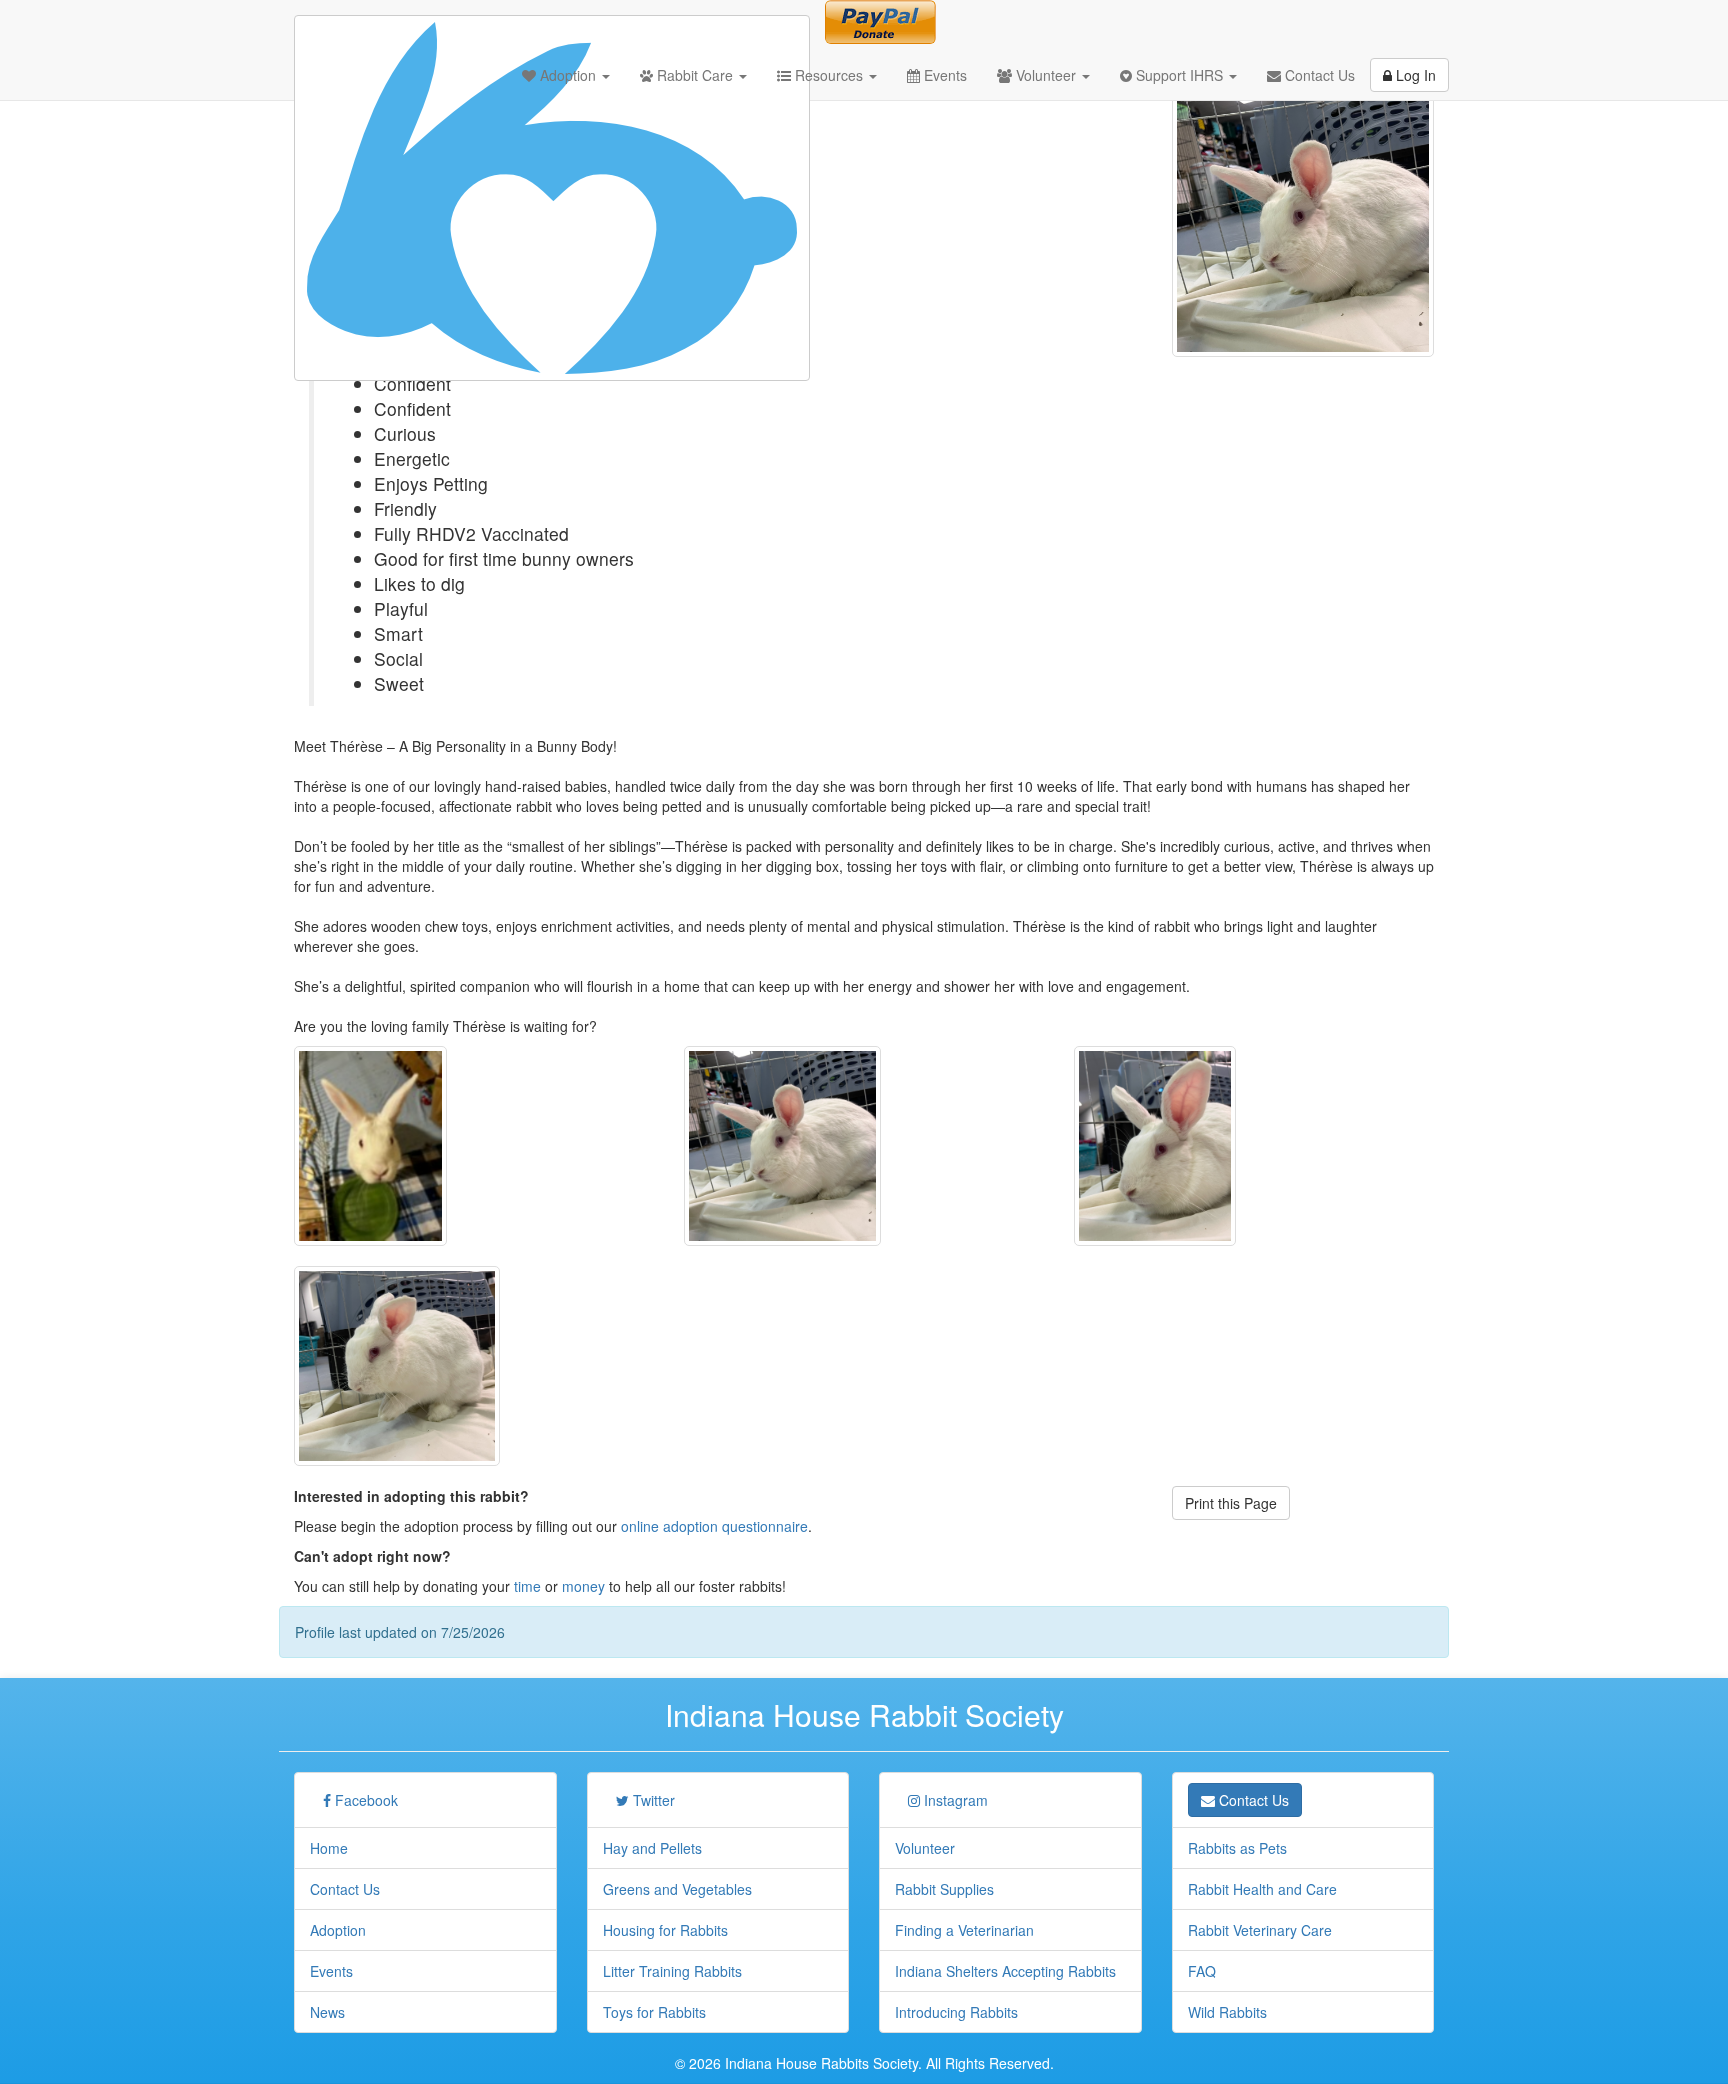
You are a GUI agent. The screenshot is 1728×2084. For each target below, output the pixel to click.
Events (943, 75)
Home (329, 1848)
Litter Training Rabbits (672, 1971)
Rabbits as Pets (1237, 1848)
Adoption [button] (568, 75)
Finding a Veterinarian (964, 1930)
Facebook (364, 1800)
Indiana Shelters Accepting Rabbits (1005, 1971)
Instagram (954, 1800)
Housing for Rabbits (665, 1930)
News (327, 2012)
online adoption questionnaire (714, 1526)
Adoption (338, 1930)
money (583, 1586)
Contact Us (1318, 75)
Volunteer (925, 1848)
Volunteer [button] (1046, 75)
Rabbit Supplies (944, 1889)
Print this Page (1231, 1503)
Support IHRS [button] (1179, 75)
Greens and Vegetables (677, 1889)
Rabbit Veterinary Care (1260, 1930)
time (527, 1586)
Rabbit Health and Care (1262, 1889)
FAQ (1202, 1971)
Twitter (652, 1800)
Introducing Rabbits (956, 2012)
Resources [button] (829, 75)
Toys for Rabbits (654, 2012)
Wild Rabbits (1227, 2012)
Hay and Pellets (652, 1848)
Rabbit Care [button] (695, 75)
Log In (1414, 75)
